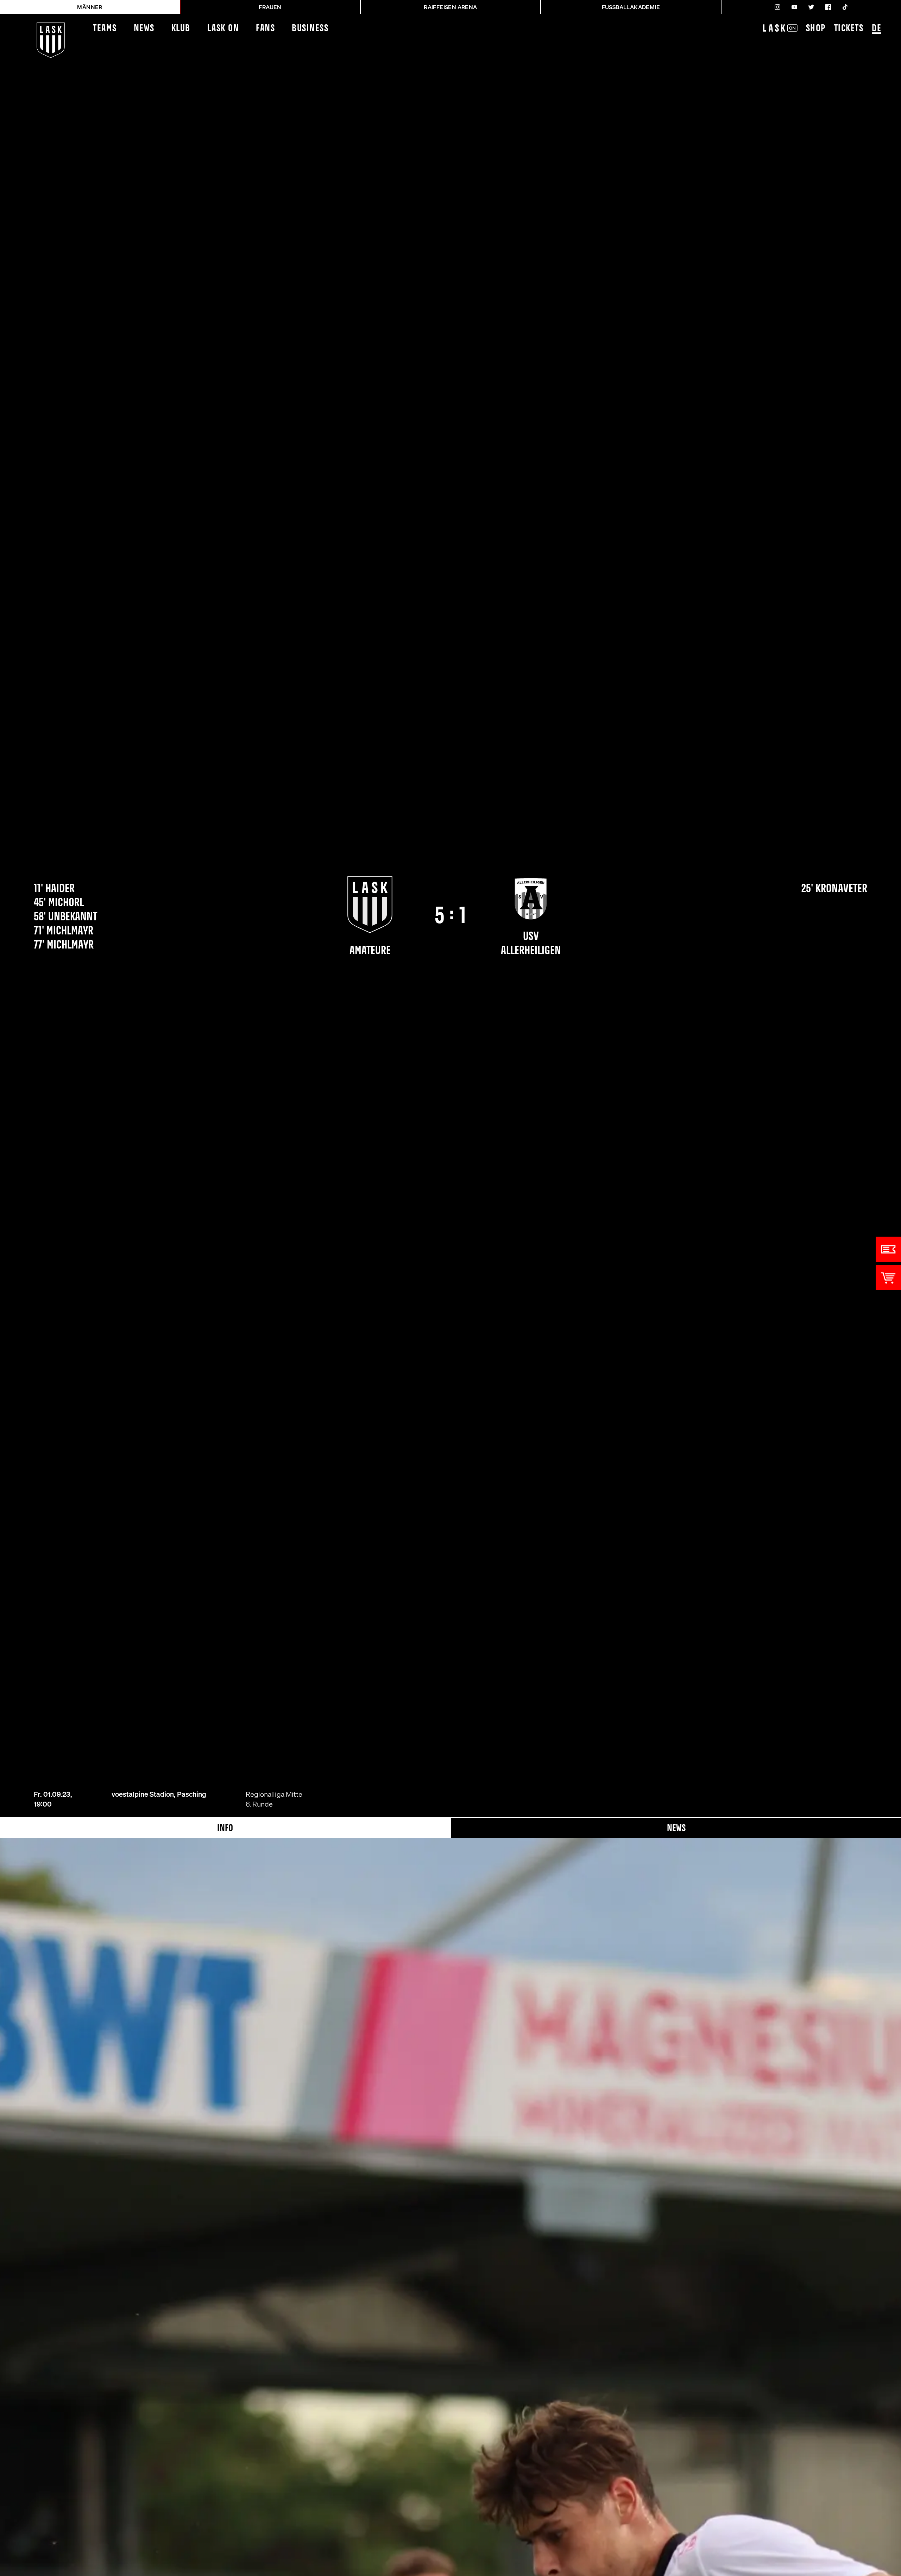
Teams (105, 29)
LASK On (223, 29)
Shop (816, 29)
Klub (181, 29)
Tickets (849, 29)
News (144, 29)
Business (310, 29)
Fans (265, 29)
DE (877, 29)
